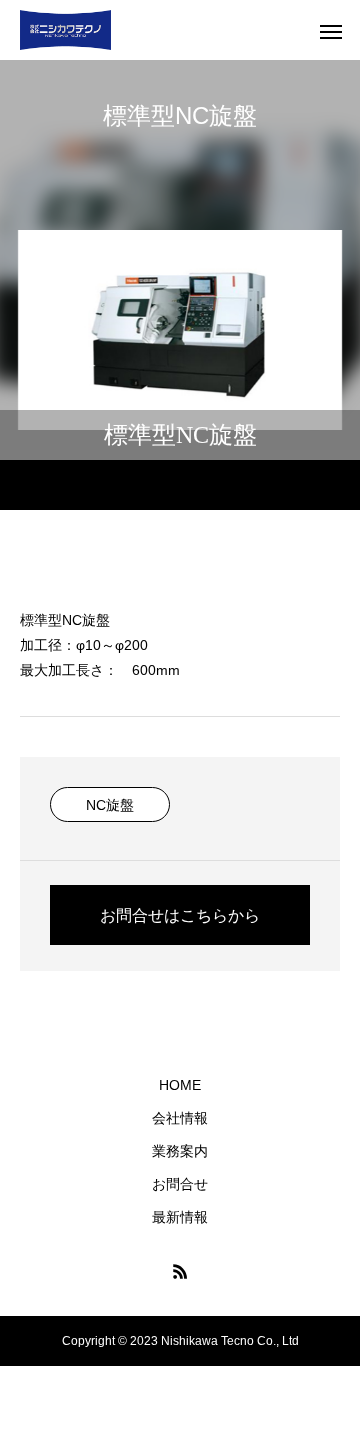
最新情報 (180, 1217)
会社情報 (180, 1118)
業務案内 (180, 1151)
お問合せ (180, 1184)
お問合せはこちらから (180, 915)
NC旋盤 (110, 805)
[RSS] (180, 1271)
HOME (180, 1085)
